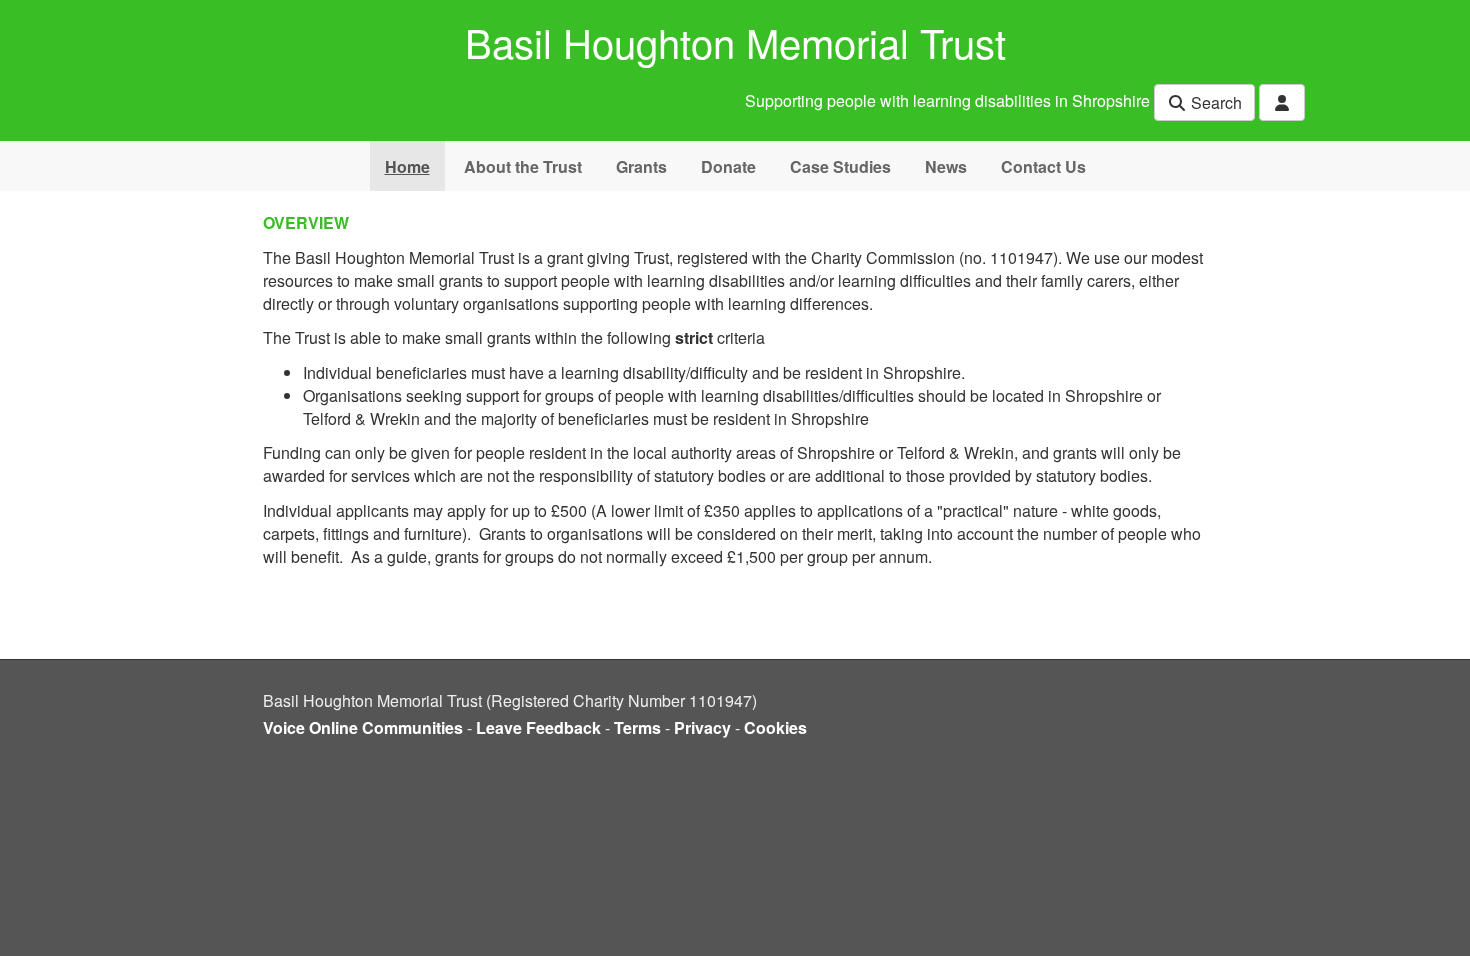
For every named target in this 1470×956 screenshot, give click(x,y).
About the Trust (523, 166)
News (946, 166)
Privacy (702, 727)
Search (1214, 102)
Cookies (775, 727)
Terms (637, 727)
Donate (728, 166)
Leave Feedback (538, 727)
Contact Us (1043, 166)
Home (407, 166)
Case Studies (840, 166)
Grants (641, 166)
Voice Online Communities (363, 727)
